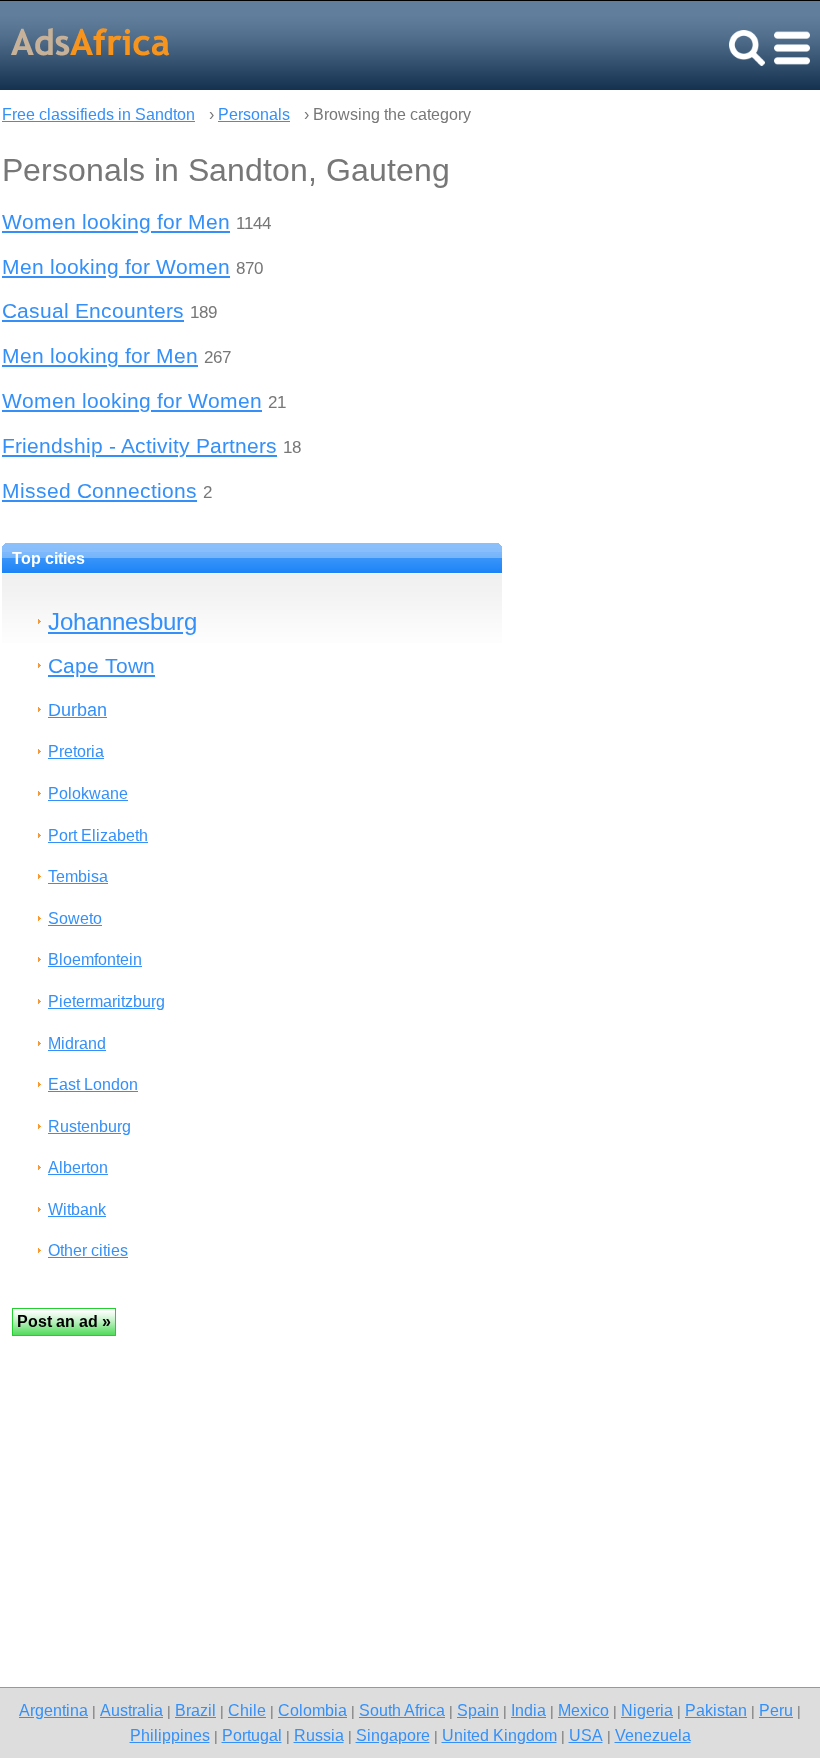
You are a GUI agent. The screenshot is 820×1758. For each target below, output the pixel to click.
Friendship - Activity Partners (139, 445)
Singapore (393, 1735)
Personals (254, 114)
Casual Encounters (93, 310)
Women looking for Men (116, 221)
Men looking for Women (116, 266)
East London (93, 1084)
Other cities (88, 1250)
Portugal (252, 1735)
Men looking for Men (100, 355)
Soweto (75, 918)
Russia (319, 1735)
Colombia (312, 1710)
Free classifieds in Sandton (98, 114)
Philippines (170, 1735)
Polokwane (88, 793)
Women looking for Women (132, 400)
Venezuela (653, 1735)
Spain (478, 1710)
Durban (77, 709)
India (528, 1710)
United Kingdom (499, 1735)
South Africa (402, 1710)
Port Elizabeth (98, 835)
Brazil (195, 1710)
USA (586, 1735)
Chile (247, 1710)
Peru (776, 1710)
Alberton (78, 1167)
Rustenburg (89, 1126)
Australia (131, 1710)
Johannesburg (122, 621)
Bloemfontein (95, 959)
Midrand (77, 1043)
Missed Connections (99, 490)
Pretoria (76, 751)
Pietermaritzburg (106, 1001)
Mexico (583, 1710)
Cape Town (101, 665)
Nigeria (647, 1710)
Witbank (77, 1209)
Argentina (53, 1710)
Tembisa (78, 876)
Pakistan (716, 1710)
